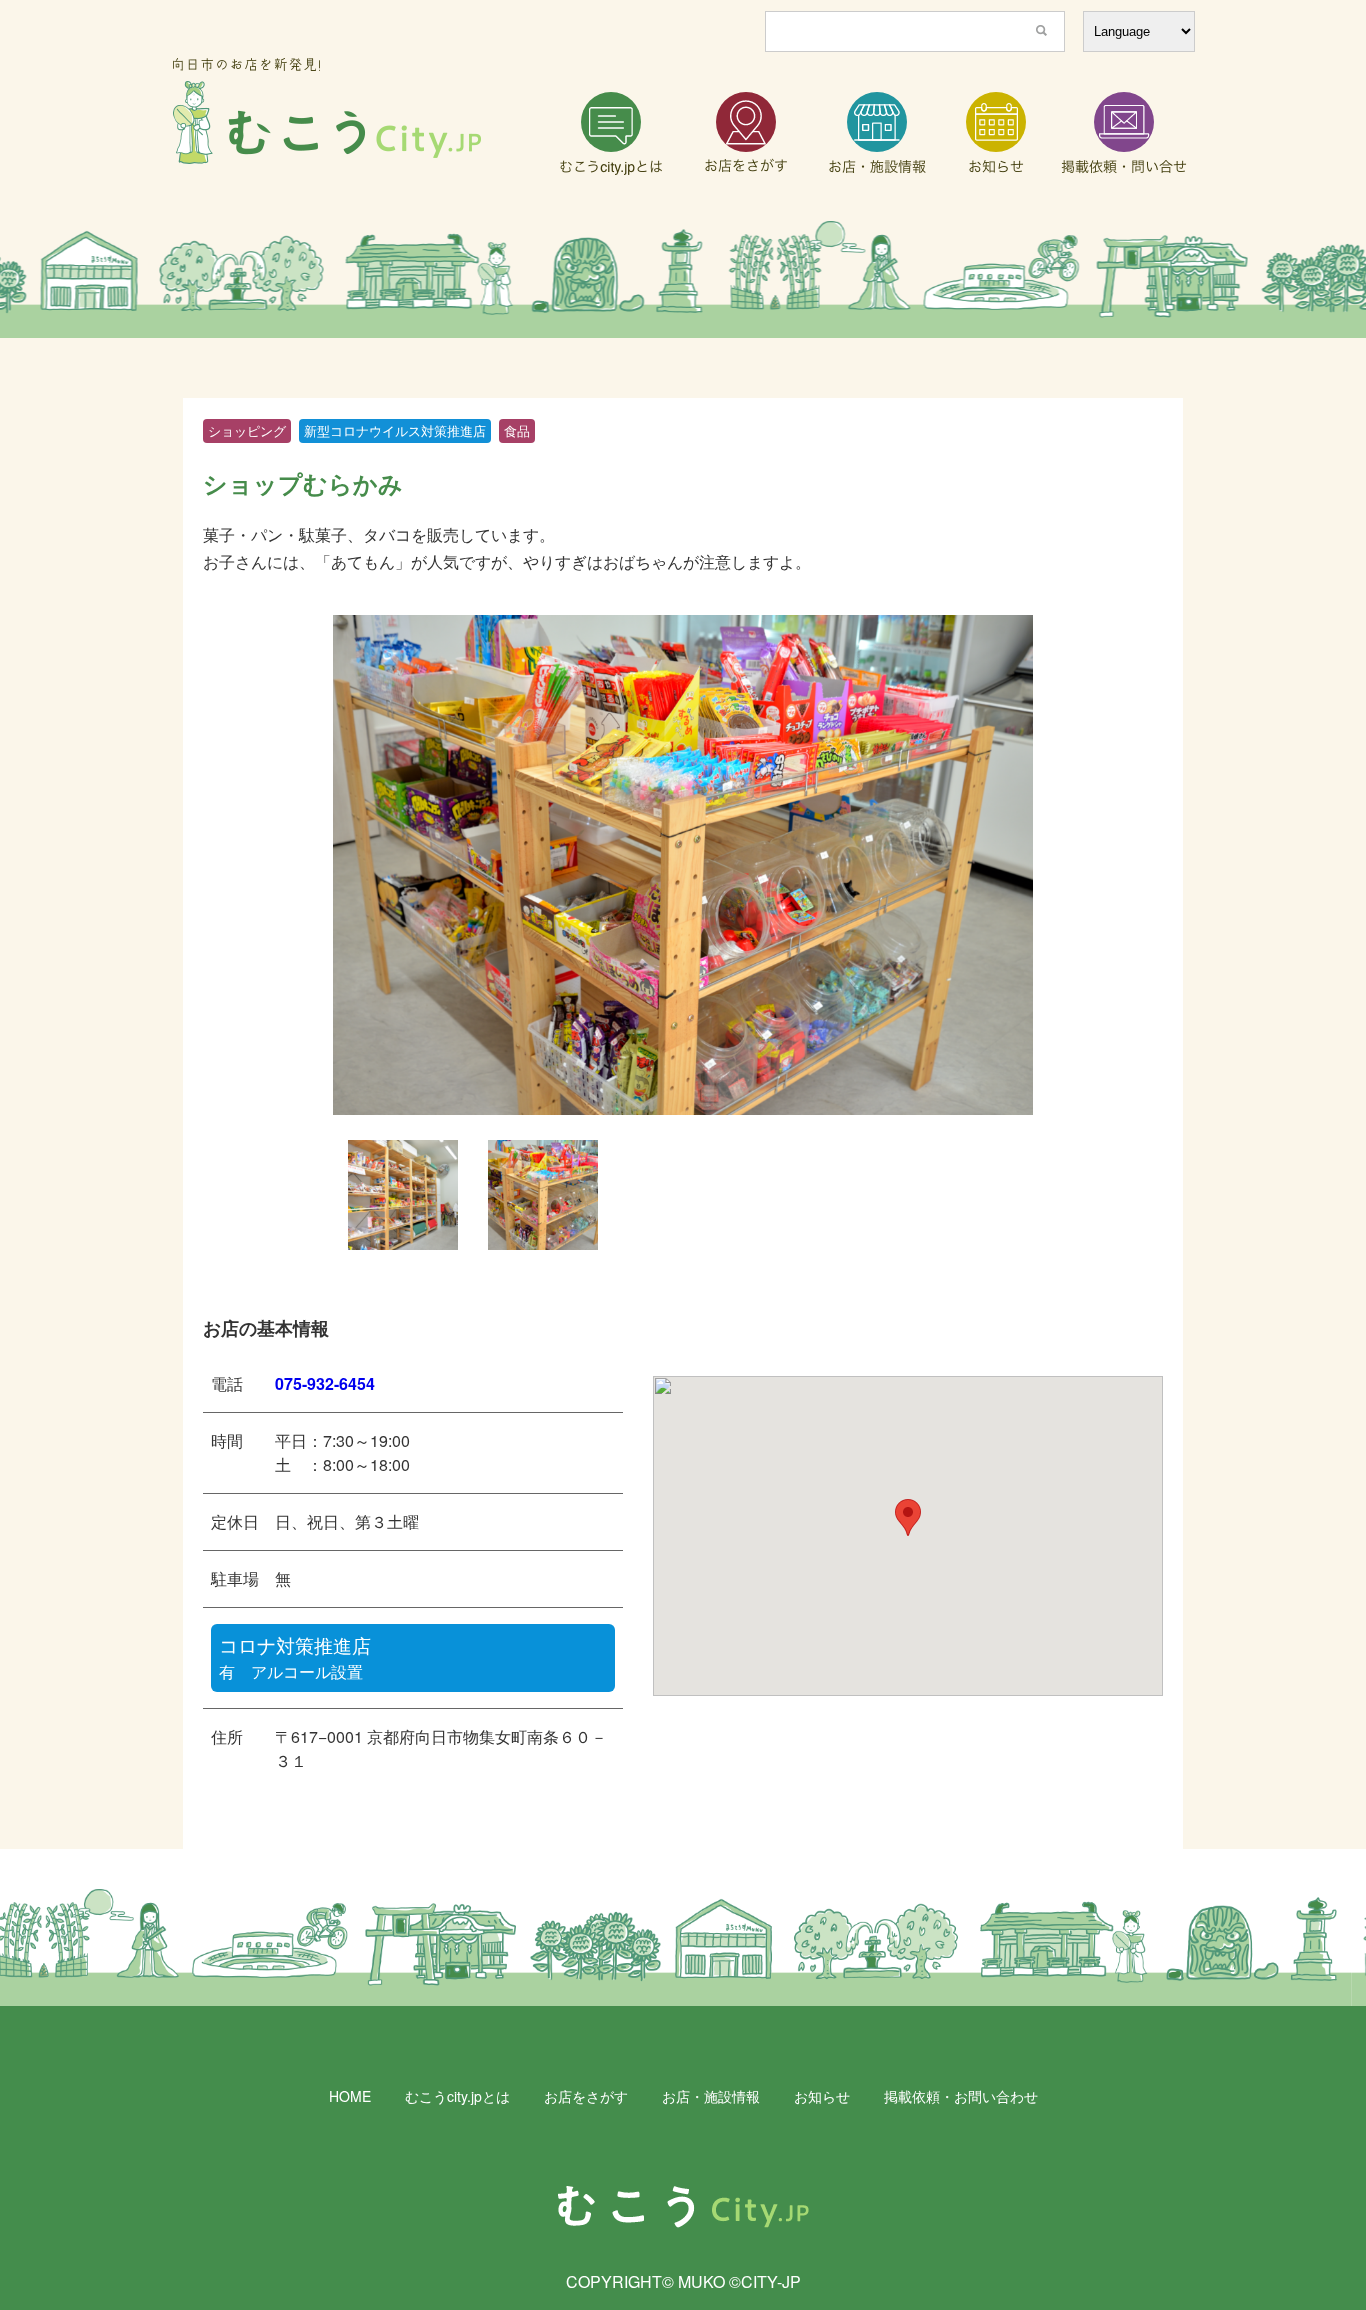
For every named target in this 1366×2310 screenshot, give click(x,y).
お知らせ (822, 2096)
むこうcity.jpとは (457, 2096)
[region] (683, 279)
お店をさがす (586, 2096)
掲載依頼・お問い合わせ (961, 2096)
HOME (350, 2096)
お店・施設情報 (711, 2096)
